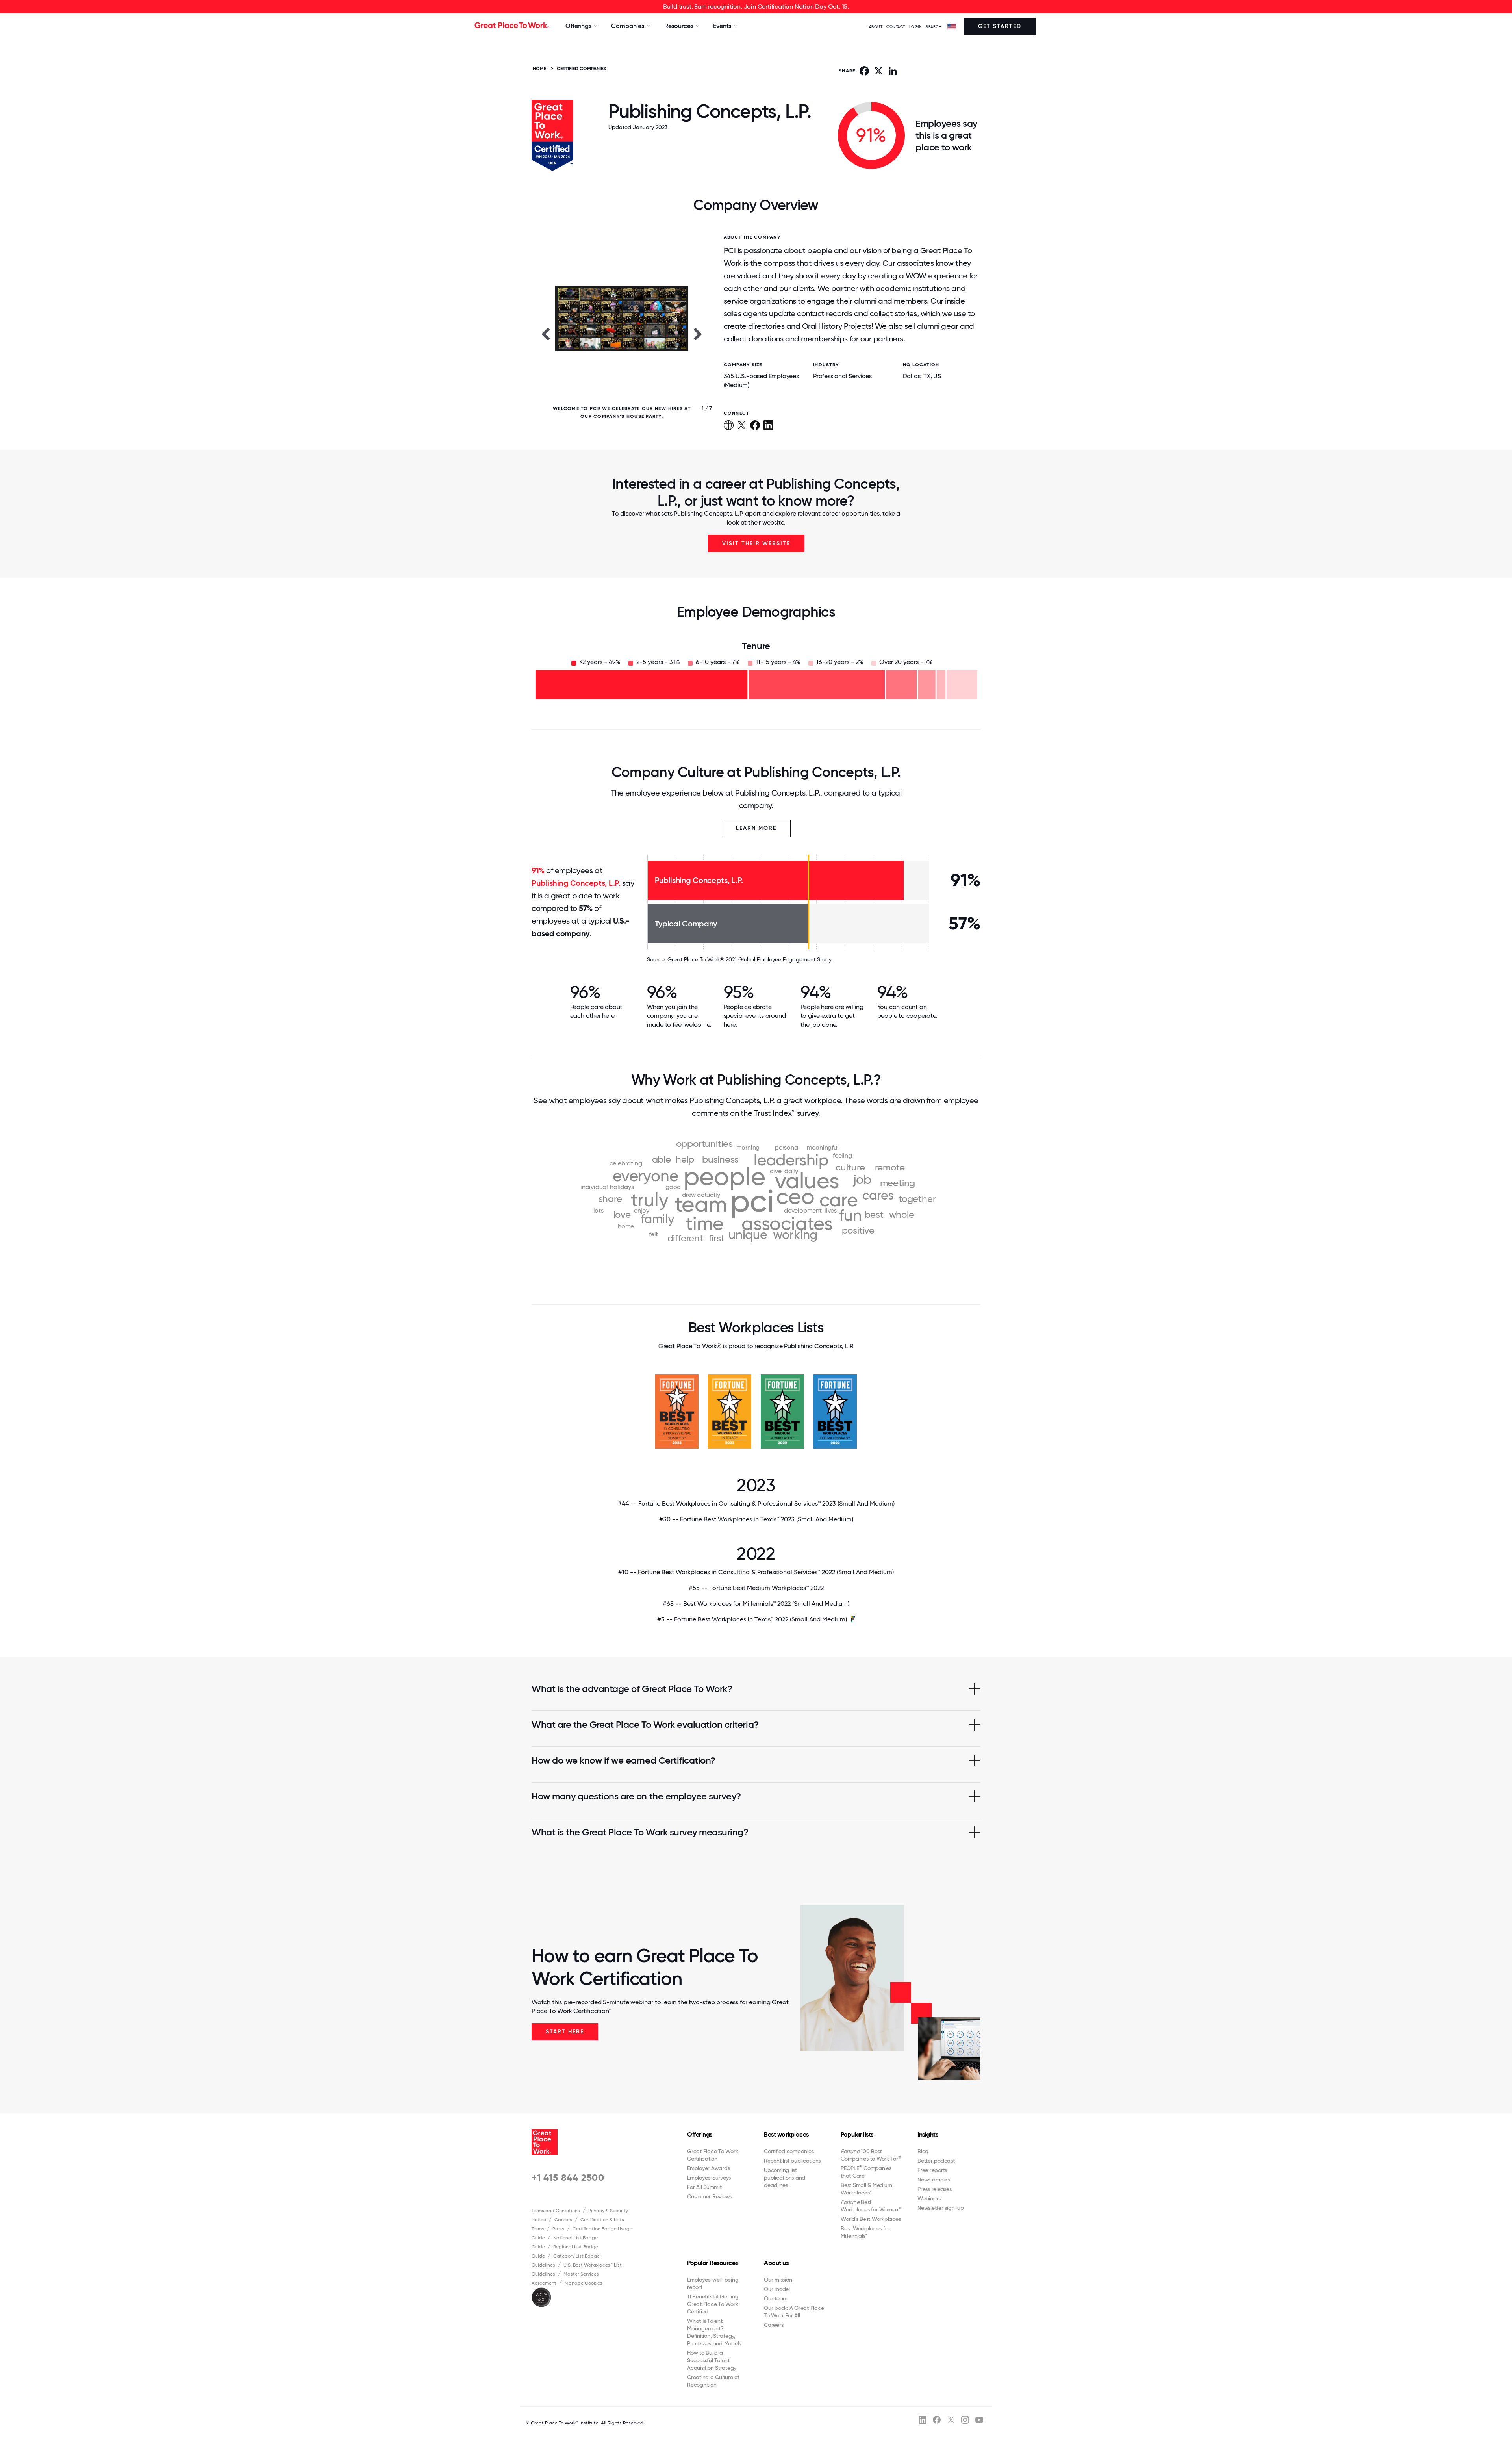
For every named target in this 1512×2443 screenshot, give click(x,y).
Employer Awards (708, 2168)
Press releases (935, 2189)
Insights (928, 2134)
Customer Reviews (710, 2196)
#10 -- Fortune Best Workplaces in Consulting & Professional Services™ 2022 (756, 1572)
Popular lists (857, 2134)
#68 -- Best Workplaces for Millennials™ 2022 (756, 1604)
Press (558, 2229)
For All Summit (704, 2187)
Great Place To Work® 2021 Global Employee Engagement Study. (750, 959)
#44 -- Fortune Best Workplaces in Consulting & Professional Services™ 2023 (756, 1503)
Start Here (565, 2032)
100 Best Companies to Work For (871, 2155)
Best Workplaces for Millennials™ (865, 2232)
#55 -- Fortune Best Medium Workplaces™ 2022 (756, 1588)
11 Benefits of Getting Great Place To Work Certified (713, 2304)
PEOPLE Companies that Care (866, 2172)
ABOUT (876, 27)
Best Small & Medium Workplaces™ (866, 2189)
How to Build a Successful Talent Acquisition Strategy (712, 2360)
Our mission (778, 2280)
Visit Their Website (756, 543)
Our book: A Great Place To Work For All (794, 2312)
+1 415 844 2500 (568, 2177)
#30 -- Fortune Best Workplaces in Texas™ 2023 (756, 1519)
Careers (563, 2220)
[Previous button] (545, 334)
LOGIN (916, 27)
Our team (776, 2298)
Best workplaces (786, 2134)
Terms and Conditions (556, 2211)
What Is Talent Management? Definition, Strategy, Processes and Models (714, 2332)
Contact (896, 27)
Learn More (756, 828)
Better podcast (936, 2161)
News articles (934, 2180)
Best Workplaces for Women (871, 2206)
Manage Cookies (584, 2283)
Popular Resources (712, 2263)
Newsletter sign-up (941, 2208)
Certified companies (789, 2151)
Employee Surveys (709, 2178)
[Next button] (698, 334)
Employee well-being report (713, 2283)
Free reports (932, 2170)
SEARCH (934, 27)
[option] (622, 334)
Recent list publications (792, 2161)
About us (776, 2263)
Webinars (929, 2198)
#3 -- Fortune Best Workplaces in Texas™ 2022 (752, 1619)
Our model (777, 2289)
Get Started (1000, 26)
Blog (923, 2151)
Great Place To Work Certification (712, 2155)
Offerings (700, 2134)
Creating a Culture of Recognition (713, 2381)
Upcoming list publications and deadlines (785, 2178)
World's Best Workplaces (871, 2219)
